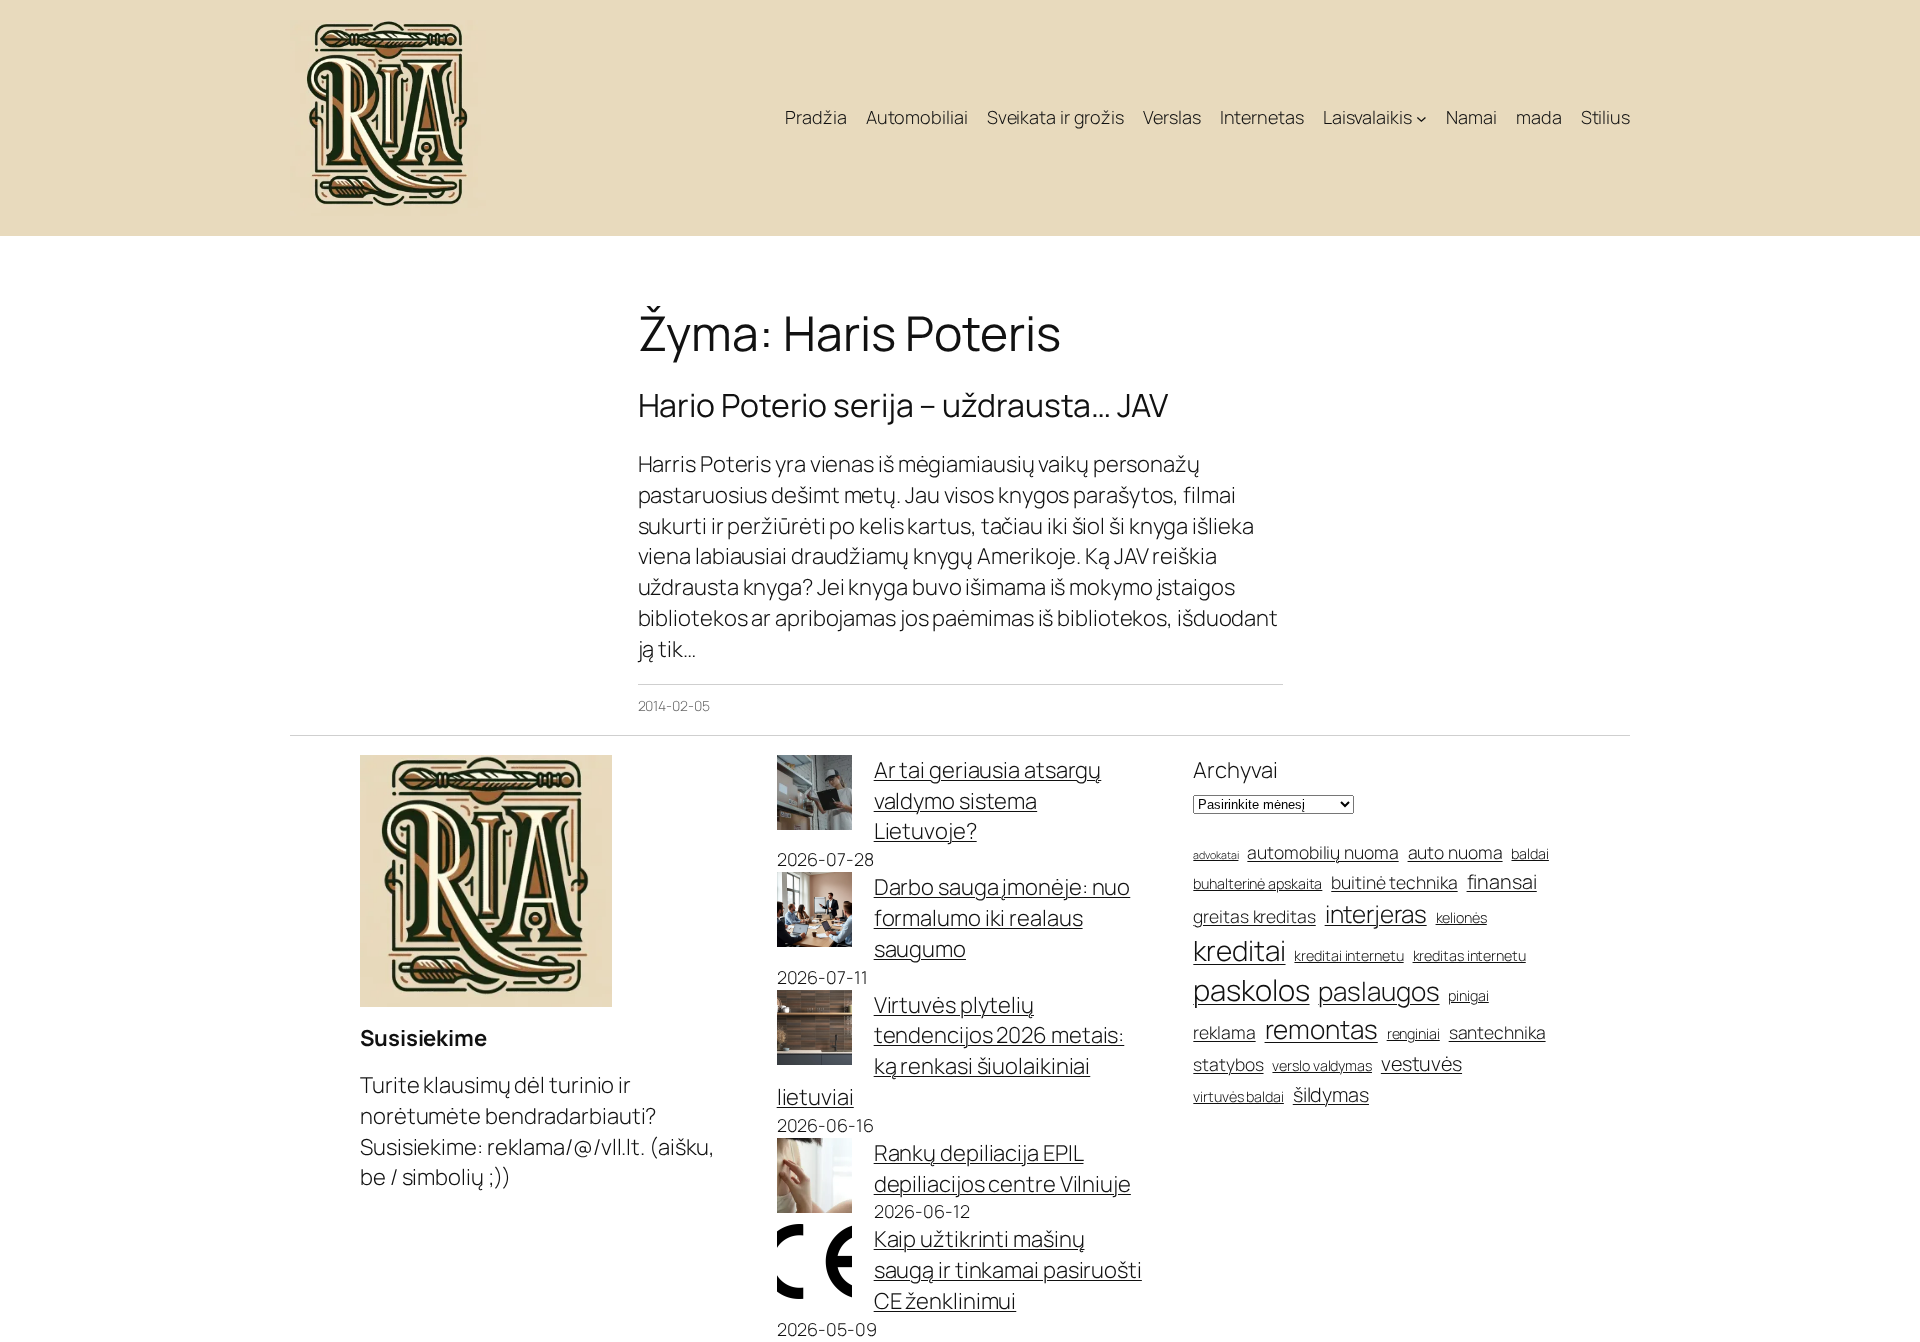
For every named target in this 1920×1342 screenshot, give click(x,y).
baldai (1529, 853)
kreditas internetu (1469, 955)
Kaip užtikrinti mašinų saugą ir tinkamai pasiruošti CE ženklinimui (1008, 1270)
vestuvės (1421, 1063)
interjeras (1376, 913)
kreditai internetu (1348, 955)
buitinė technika (1394, 882)
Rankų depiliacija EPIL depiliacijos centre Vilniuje (1002, 1168)
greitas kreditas (1254, 916)
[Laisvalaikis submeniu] (1421, 118)
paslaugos (1378, 991)
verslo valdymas (1322, 1065)
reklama (1224, 1032)
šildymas (1331, 1094)
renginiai (1413, 1033)
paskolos (1251, 990)
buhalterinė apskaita (1257, 883)
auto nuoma (1455, 852)
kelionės (1461, 917)
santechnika (1497, 1032)
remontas (1321, 1029)
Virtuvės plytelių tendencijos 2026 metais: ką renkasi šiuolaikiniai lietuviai (951, 1051)
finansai (1502, 881)
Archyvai (1235, 770)
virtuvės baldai (1238, 1096)
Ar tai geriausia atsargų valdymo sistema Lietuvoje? (988, 801)
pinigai (1468, 995)
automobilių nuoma (1322, 852)
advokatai (1215, 855)
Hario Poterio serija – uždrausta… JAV (903, 405)
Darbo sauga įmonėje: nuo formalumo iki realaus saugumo (1002, 918)
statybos (1228, 1064)
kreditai (1239, 950)
